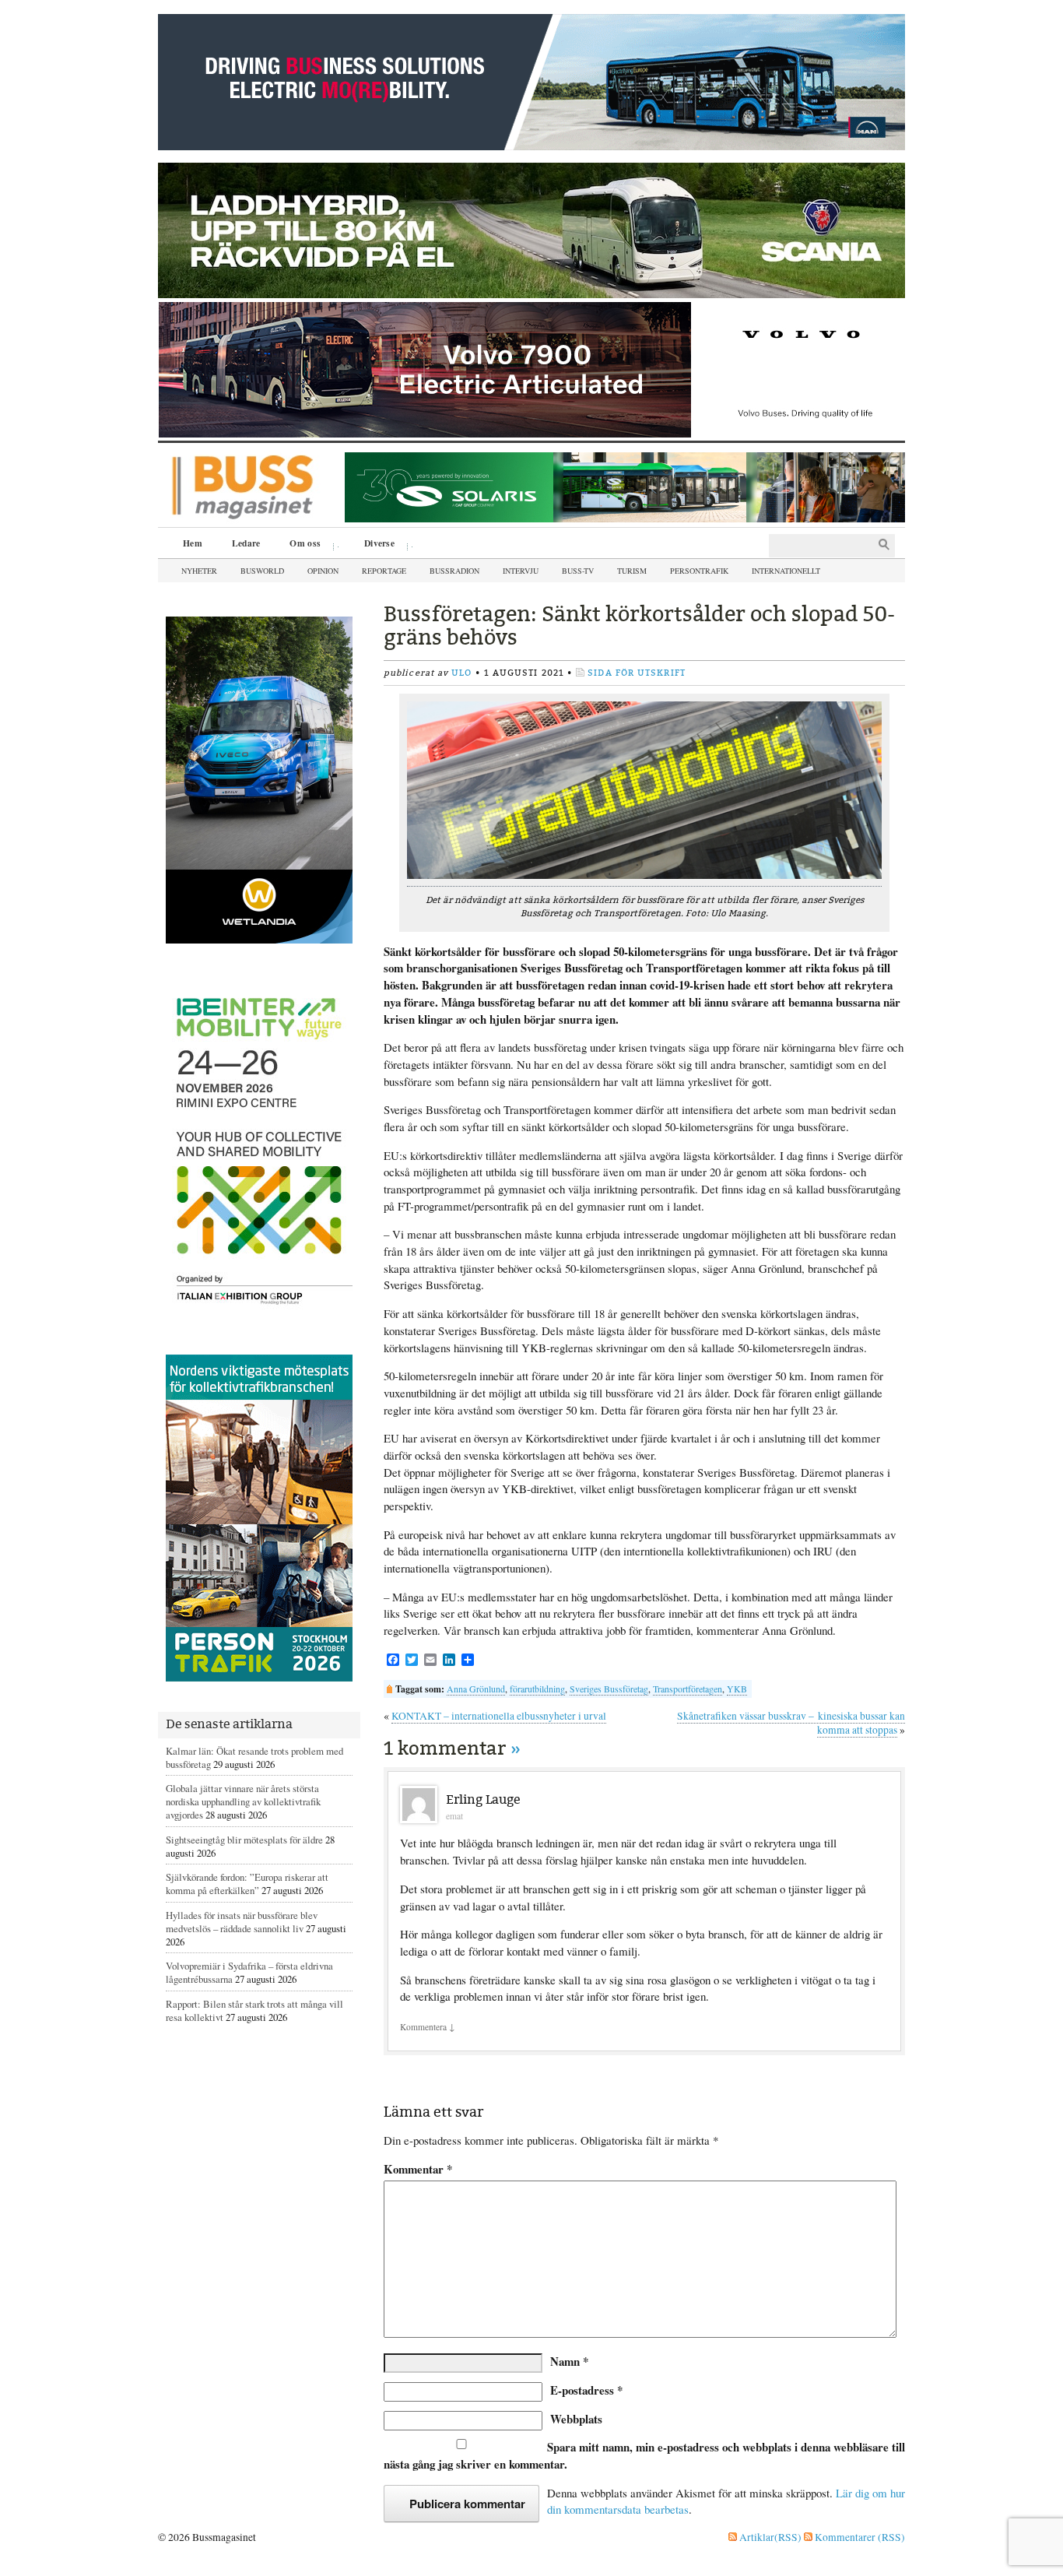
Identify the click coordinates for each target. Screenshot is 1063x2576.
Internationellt (786, 571)
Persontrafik (699, 571)
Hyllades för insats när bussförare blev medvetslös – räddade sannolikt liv (242, 1922)
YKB (737, 1689)
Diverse (374, 545)
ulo (461, 673)
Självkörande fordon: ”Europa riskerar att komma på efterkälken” (247, 1884)
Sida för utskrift (637, 673)
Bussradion (454, 571)
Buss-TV (578, 571)
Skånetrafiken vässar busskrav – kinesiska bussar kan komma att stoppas (791, 1723)
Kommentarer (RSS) (859, 2537)
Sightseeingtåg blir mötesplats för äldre (244, 1840)
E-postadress (586, 2390)
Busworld (262, 571)
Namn (569, 2361)
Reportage (384, 571)
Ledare (246, 543)
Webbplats (576, 2419)
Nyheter (199, 571)
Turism (632, 571)
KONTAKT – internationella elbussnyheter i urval (499, 1716)
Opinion (323, 571)
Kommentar (418, 2169)
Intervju (521, 571)
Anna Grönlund (476, 1689)
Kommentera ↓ (428, 2027)
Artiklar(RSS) (769, 2537)
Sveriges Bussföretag (609, 1689)
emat (454, 1816)
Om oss (300, 545)
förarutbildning (537, 1689)
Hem (193, 543)
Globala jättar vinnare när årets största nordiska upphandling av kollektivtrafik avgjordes (243, 1801)
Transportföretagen (688, 1689)
